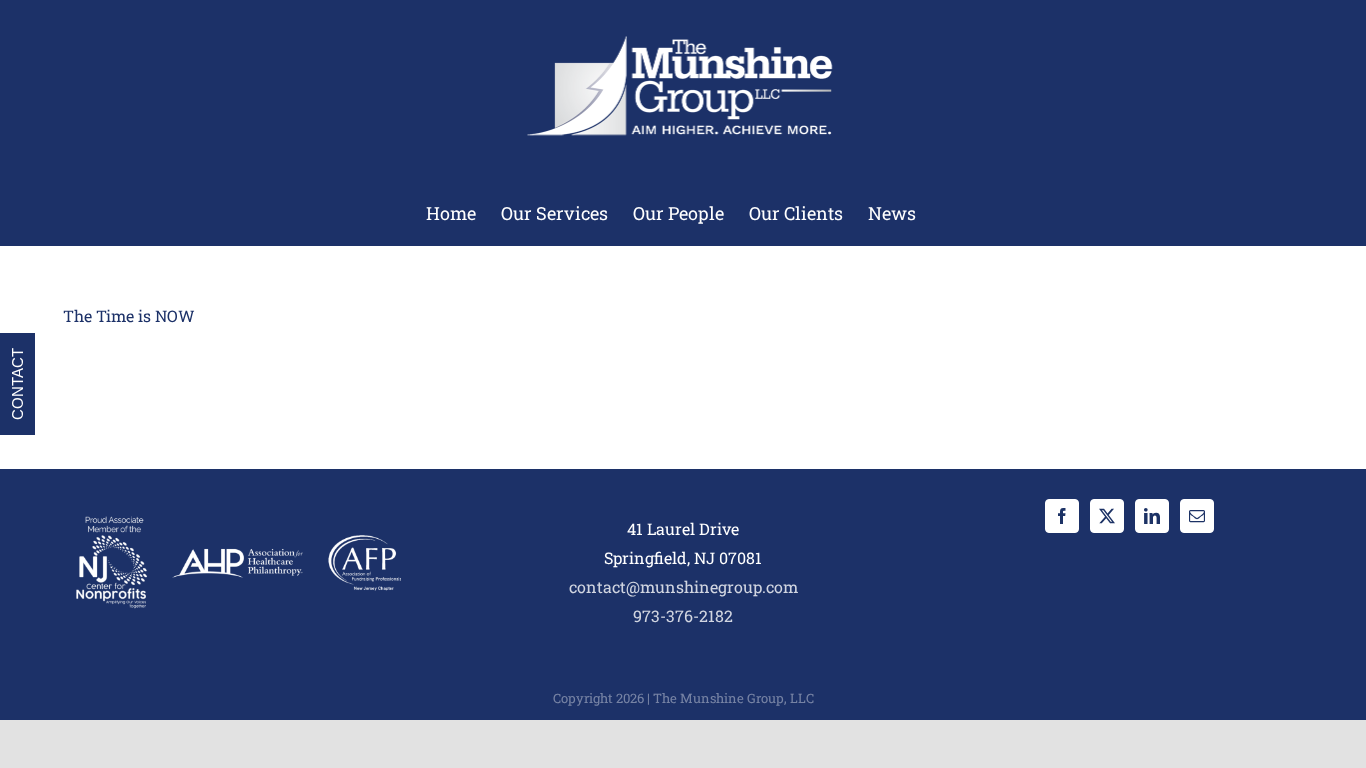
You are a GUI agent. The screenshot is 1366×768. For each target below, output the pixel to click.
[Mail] (1197, 516)
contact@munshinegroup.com (683, 586)
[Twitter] (1107, 516)
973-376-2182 (683, 615)
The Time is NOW (129, 315)
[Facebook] (1062, 516)
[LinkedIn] (1152, 516)
